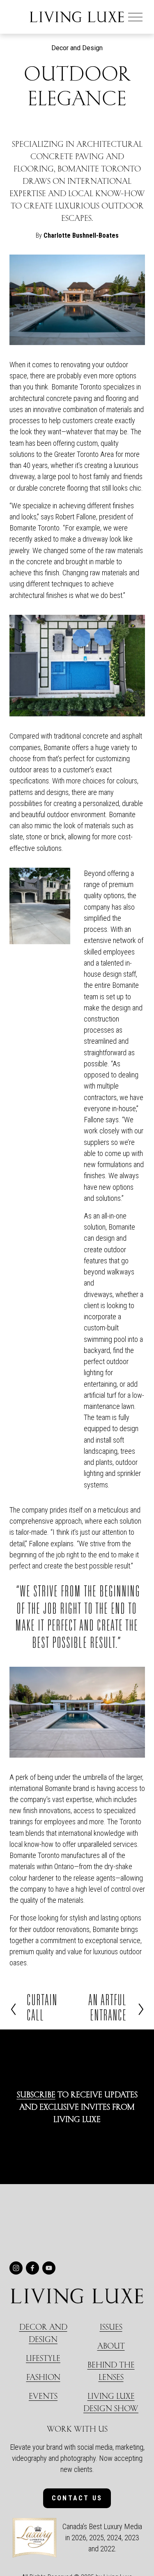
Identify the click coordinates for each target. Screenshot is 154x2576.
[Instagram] (16, 2268)
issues (111, 2327)
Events (43, 2396)
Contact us (77, 2498)
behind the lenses (111, 2371)
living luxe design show (111, 2402)
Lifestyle (43, 2358)
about (111, 2346)
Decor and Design (77, 48)
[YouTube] (49, 2268)
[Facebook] (32, 2268)
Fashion (43, 2377)
